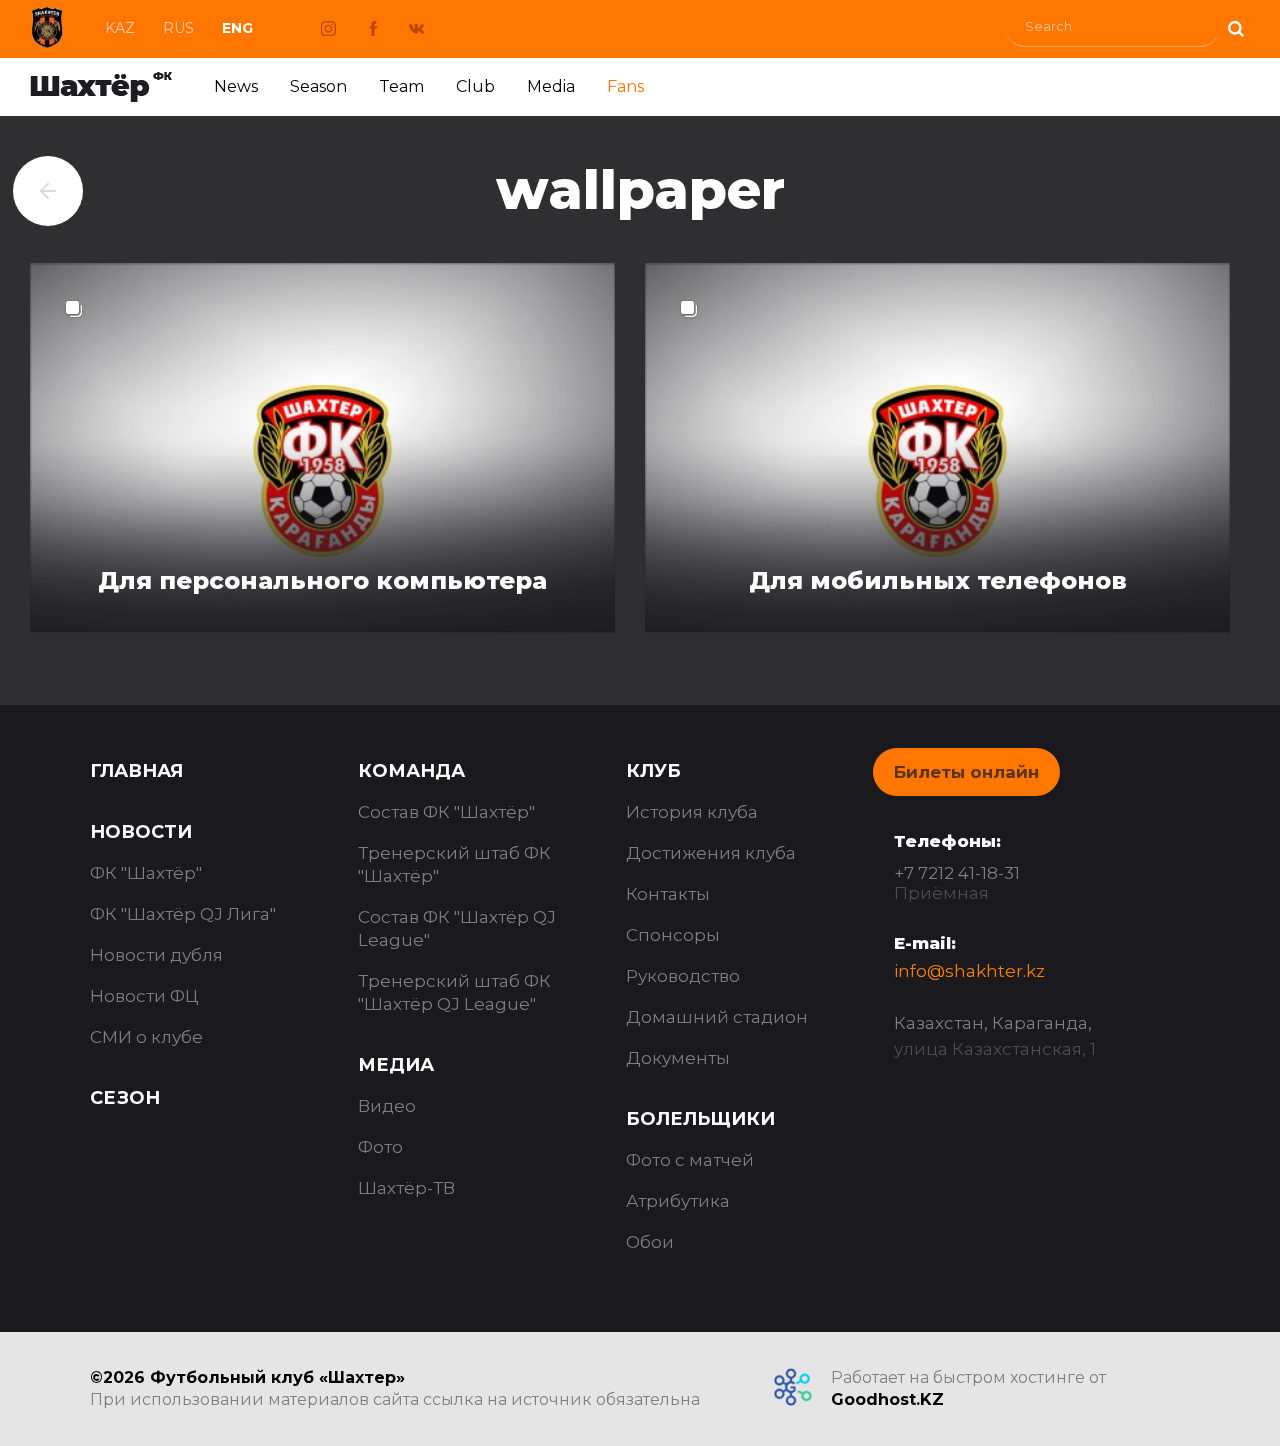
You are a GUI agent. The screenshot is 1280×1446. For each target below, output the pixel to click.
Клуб (653, 771)
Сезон (125, 1098)
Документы (678, 1058)
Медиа (396, 1065)
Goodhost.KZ (887, 1399)
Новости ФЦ (144, 996)
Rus (178, 28)
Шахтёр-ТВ (406, 1188)
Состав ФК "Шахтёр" (446, 812)
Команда (411, 771)
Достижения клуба (711, 853)
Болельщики (700, 1119)
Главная (136, 771)
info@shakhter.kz (969, 971)
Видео (387, 1106)
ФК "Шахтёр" (146, 873)
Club (475, 86)
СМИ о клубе (146, 1037)
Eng (237, 28)
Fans (625, 86)
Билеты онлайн (966, 772)
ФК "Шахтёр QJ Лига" (183, 914)
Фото (380, 1147)
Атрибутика (678, 1201)
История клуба (692, 812)
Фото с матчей (690, 1160)
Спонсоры (673, 935)
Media (551, 86)
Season (318, 86)
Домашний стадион (717, 1017)
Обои (650, 1242)
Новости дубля (156, 955)
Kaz (120, 28)
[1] (1235, 26)
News (236, 86)
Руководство (683, 976)
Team (401, 86)
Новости (141, 832)
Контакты (668, 894)
